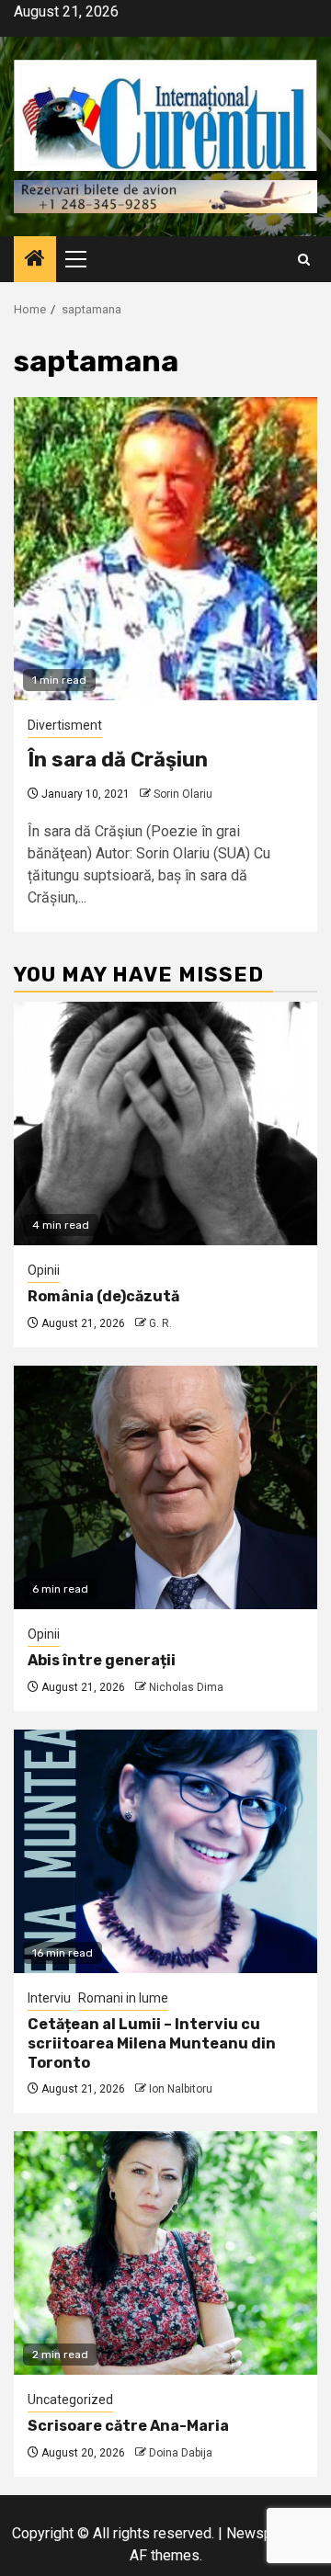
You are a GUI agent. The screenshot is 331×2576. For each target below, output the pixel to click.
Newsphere (263, 2533)
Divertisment (65, 725)
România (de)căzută (103, 1296)
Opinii (44, 1270)
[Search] (304, 260)
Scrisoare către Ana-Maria (128, 2426)
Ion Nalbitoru (181, 2089)
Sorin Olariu (183, 794)
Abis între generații (102, 1660)
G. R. (160, 1323)
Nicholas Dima (186, 1687)
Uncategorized (70, 2400)
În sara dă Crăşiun (118, 760)
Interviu (49, 1998)
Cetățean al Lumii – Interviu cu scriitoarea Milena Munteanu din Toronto (152, 2043)
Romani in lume (123, 1998)
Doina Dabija (181, 2453)
